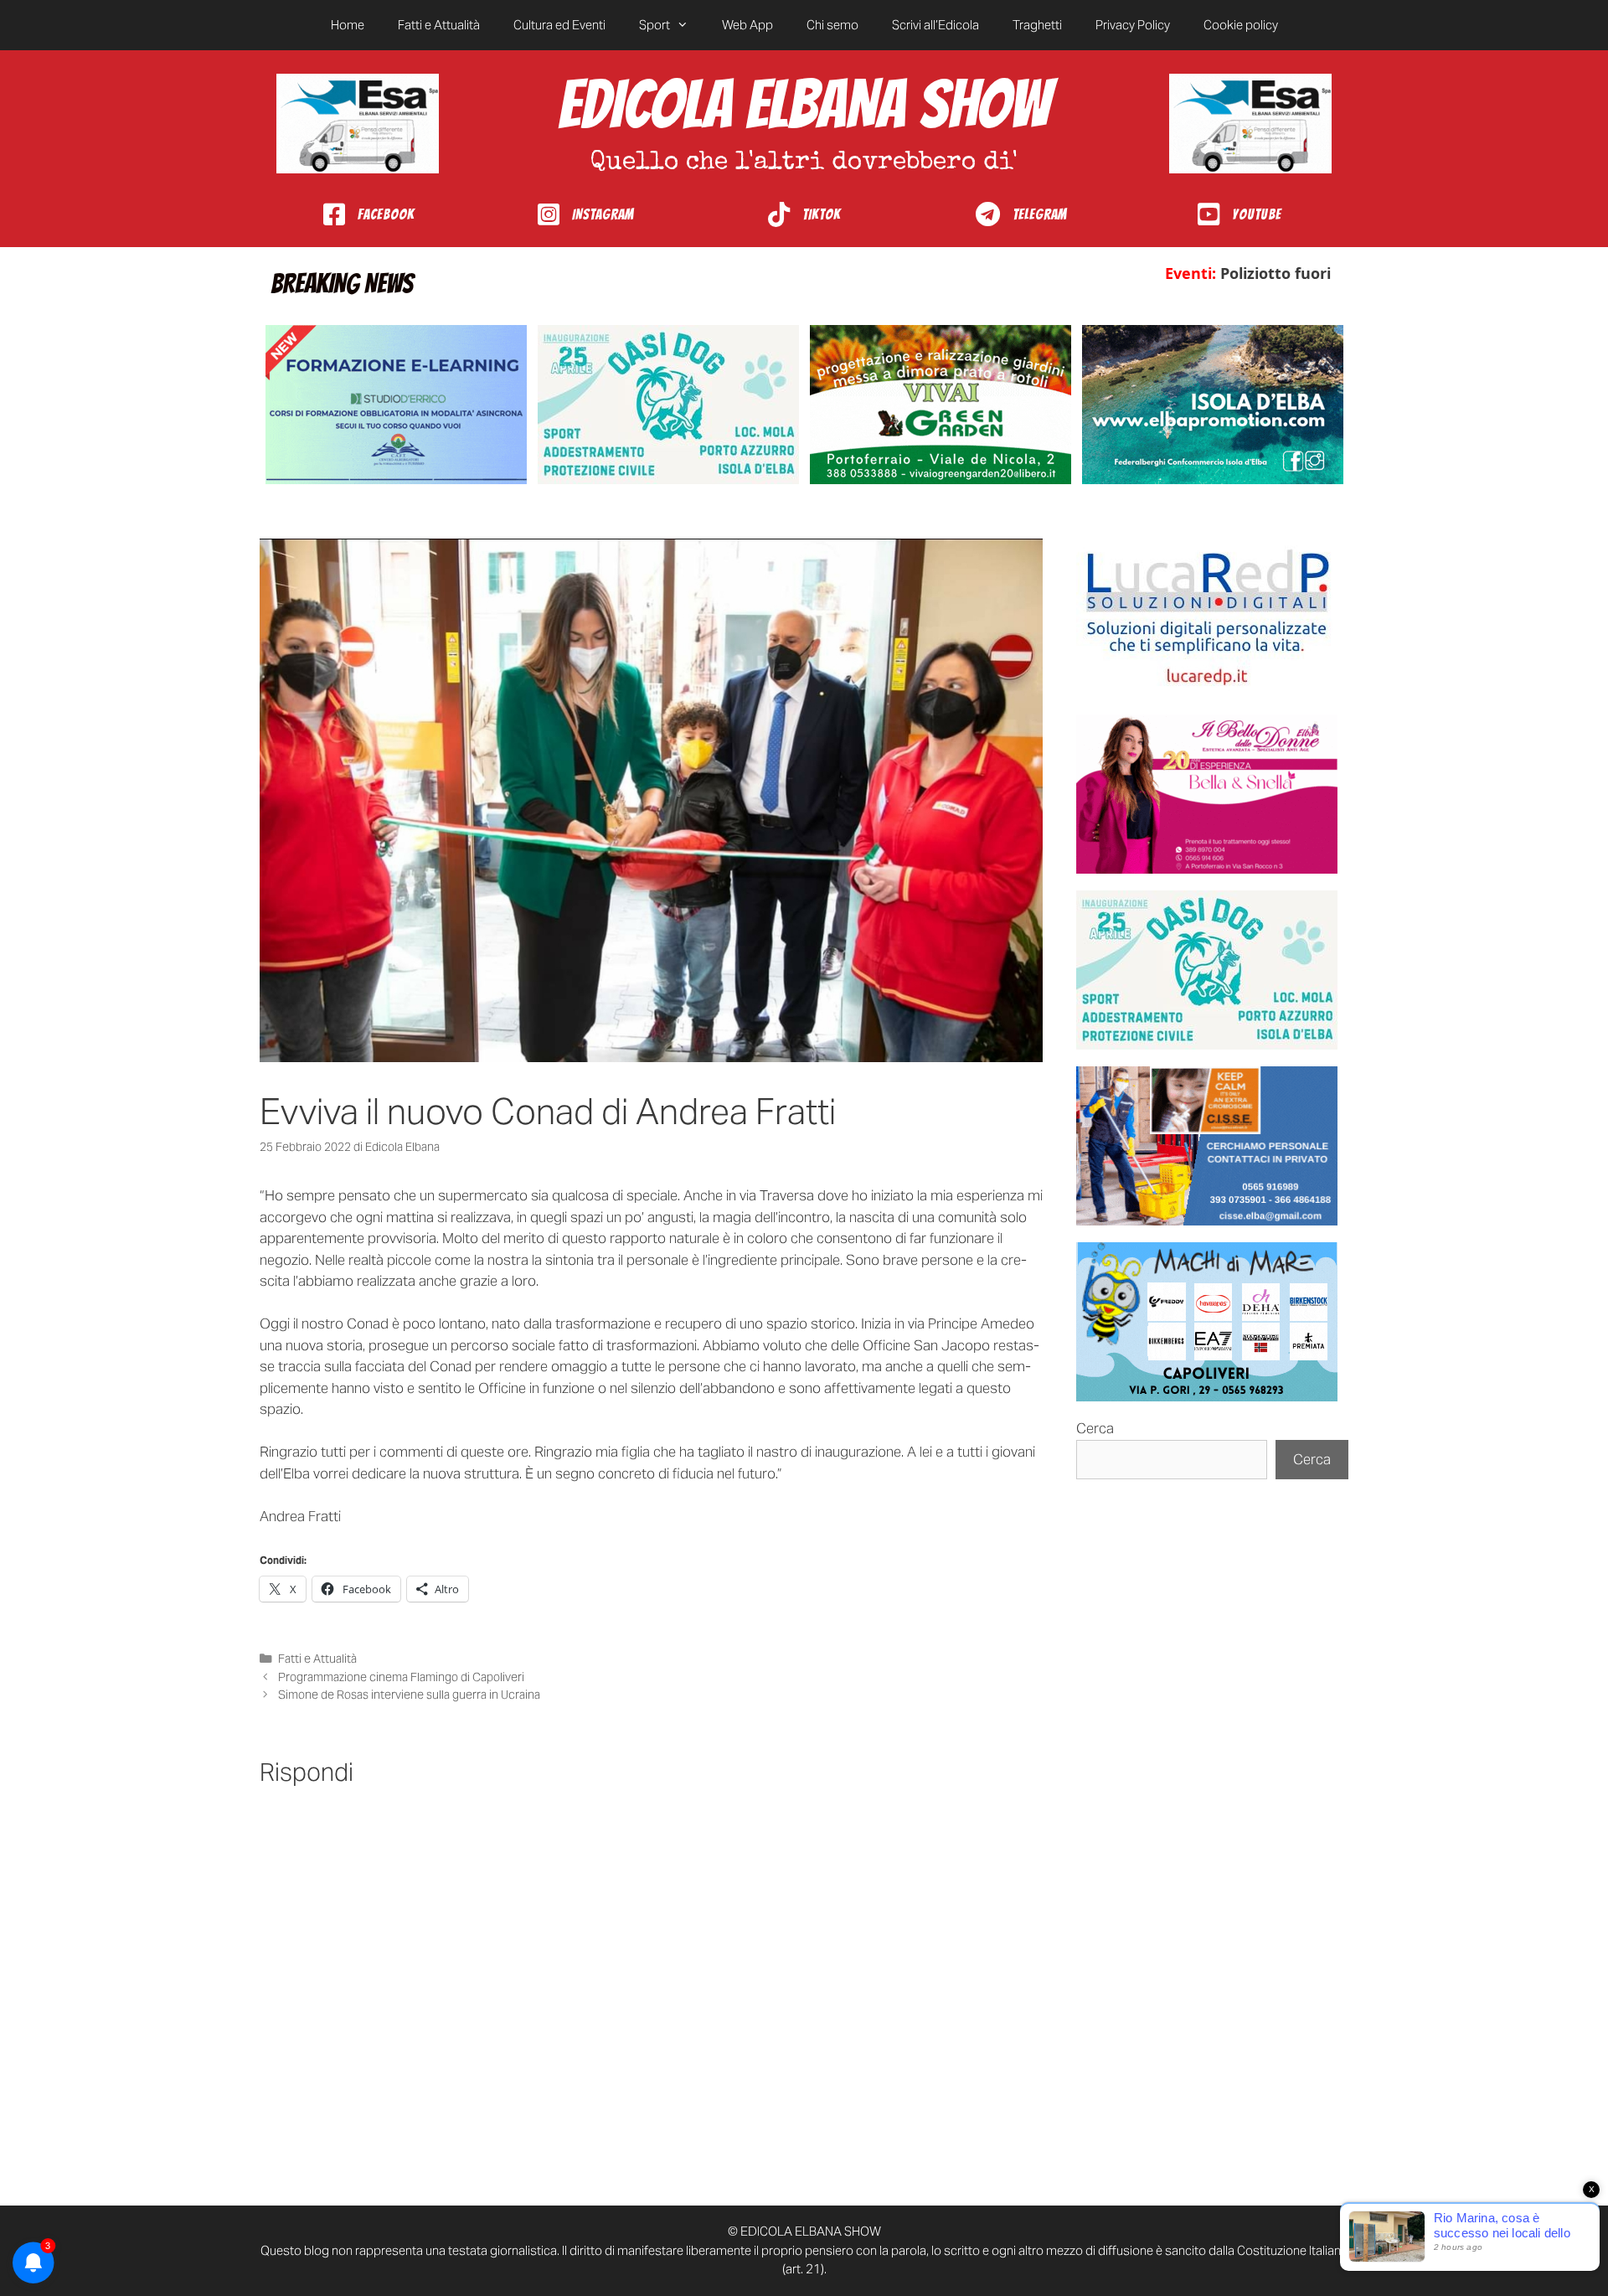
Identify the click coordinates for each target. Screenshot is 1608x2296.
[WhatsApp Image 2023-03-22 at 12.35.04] (1207, 618)
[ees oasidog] (1207, 970)
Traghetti (1037, 25)
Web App (747, 25)
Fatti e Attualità (439, 25)
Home (348, 25)
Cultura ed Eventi (559, 25)
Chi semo (832, 25)
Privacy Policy (1133, 25)
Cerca (1095, 1428)
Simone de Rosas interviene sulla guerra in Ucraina (409, 1695)
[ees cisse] (1207, 1146)
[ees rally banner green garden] (941, 405)
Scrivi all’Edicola (935, 25)
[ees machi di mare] (1207, 1322)
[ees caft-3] (396, 405)
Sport (655, 25)
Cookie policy (1241, 25)
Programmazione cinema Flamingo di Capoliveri (402, 1677)
